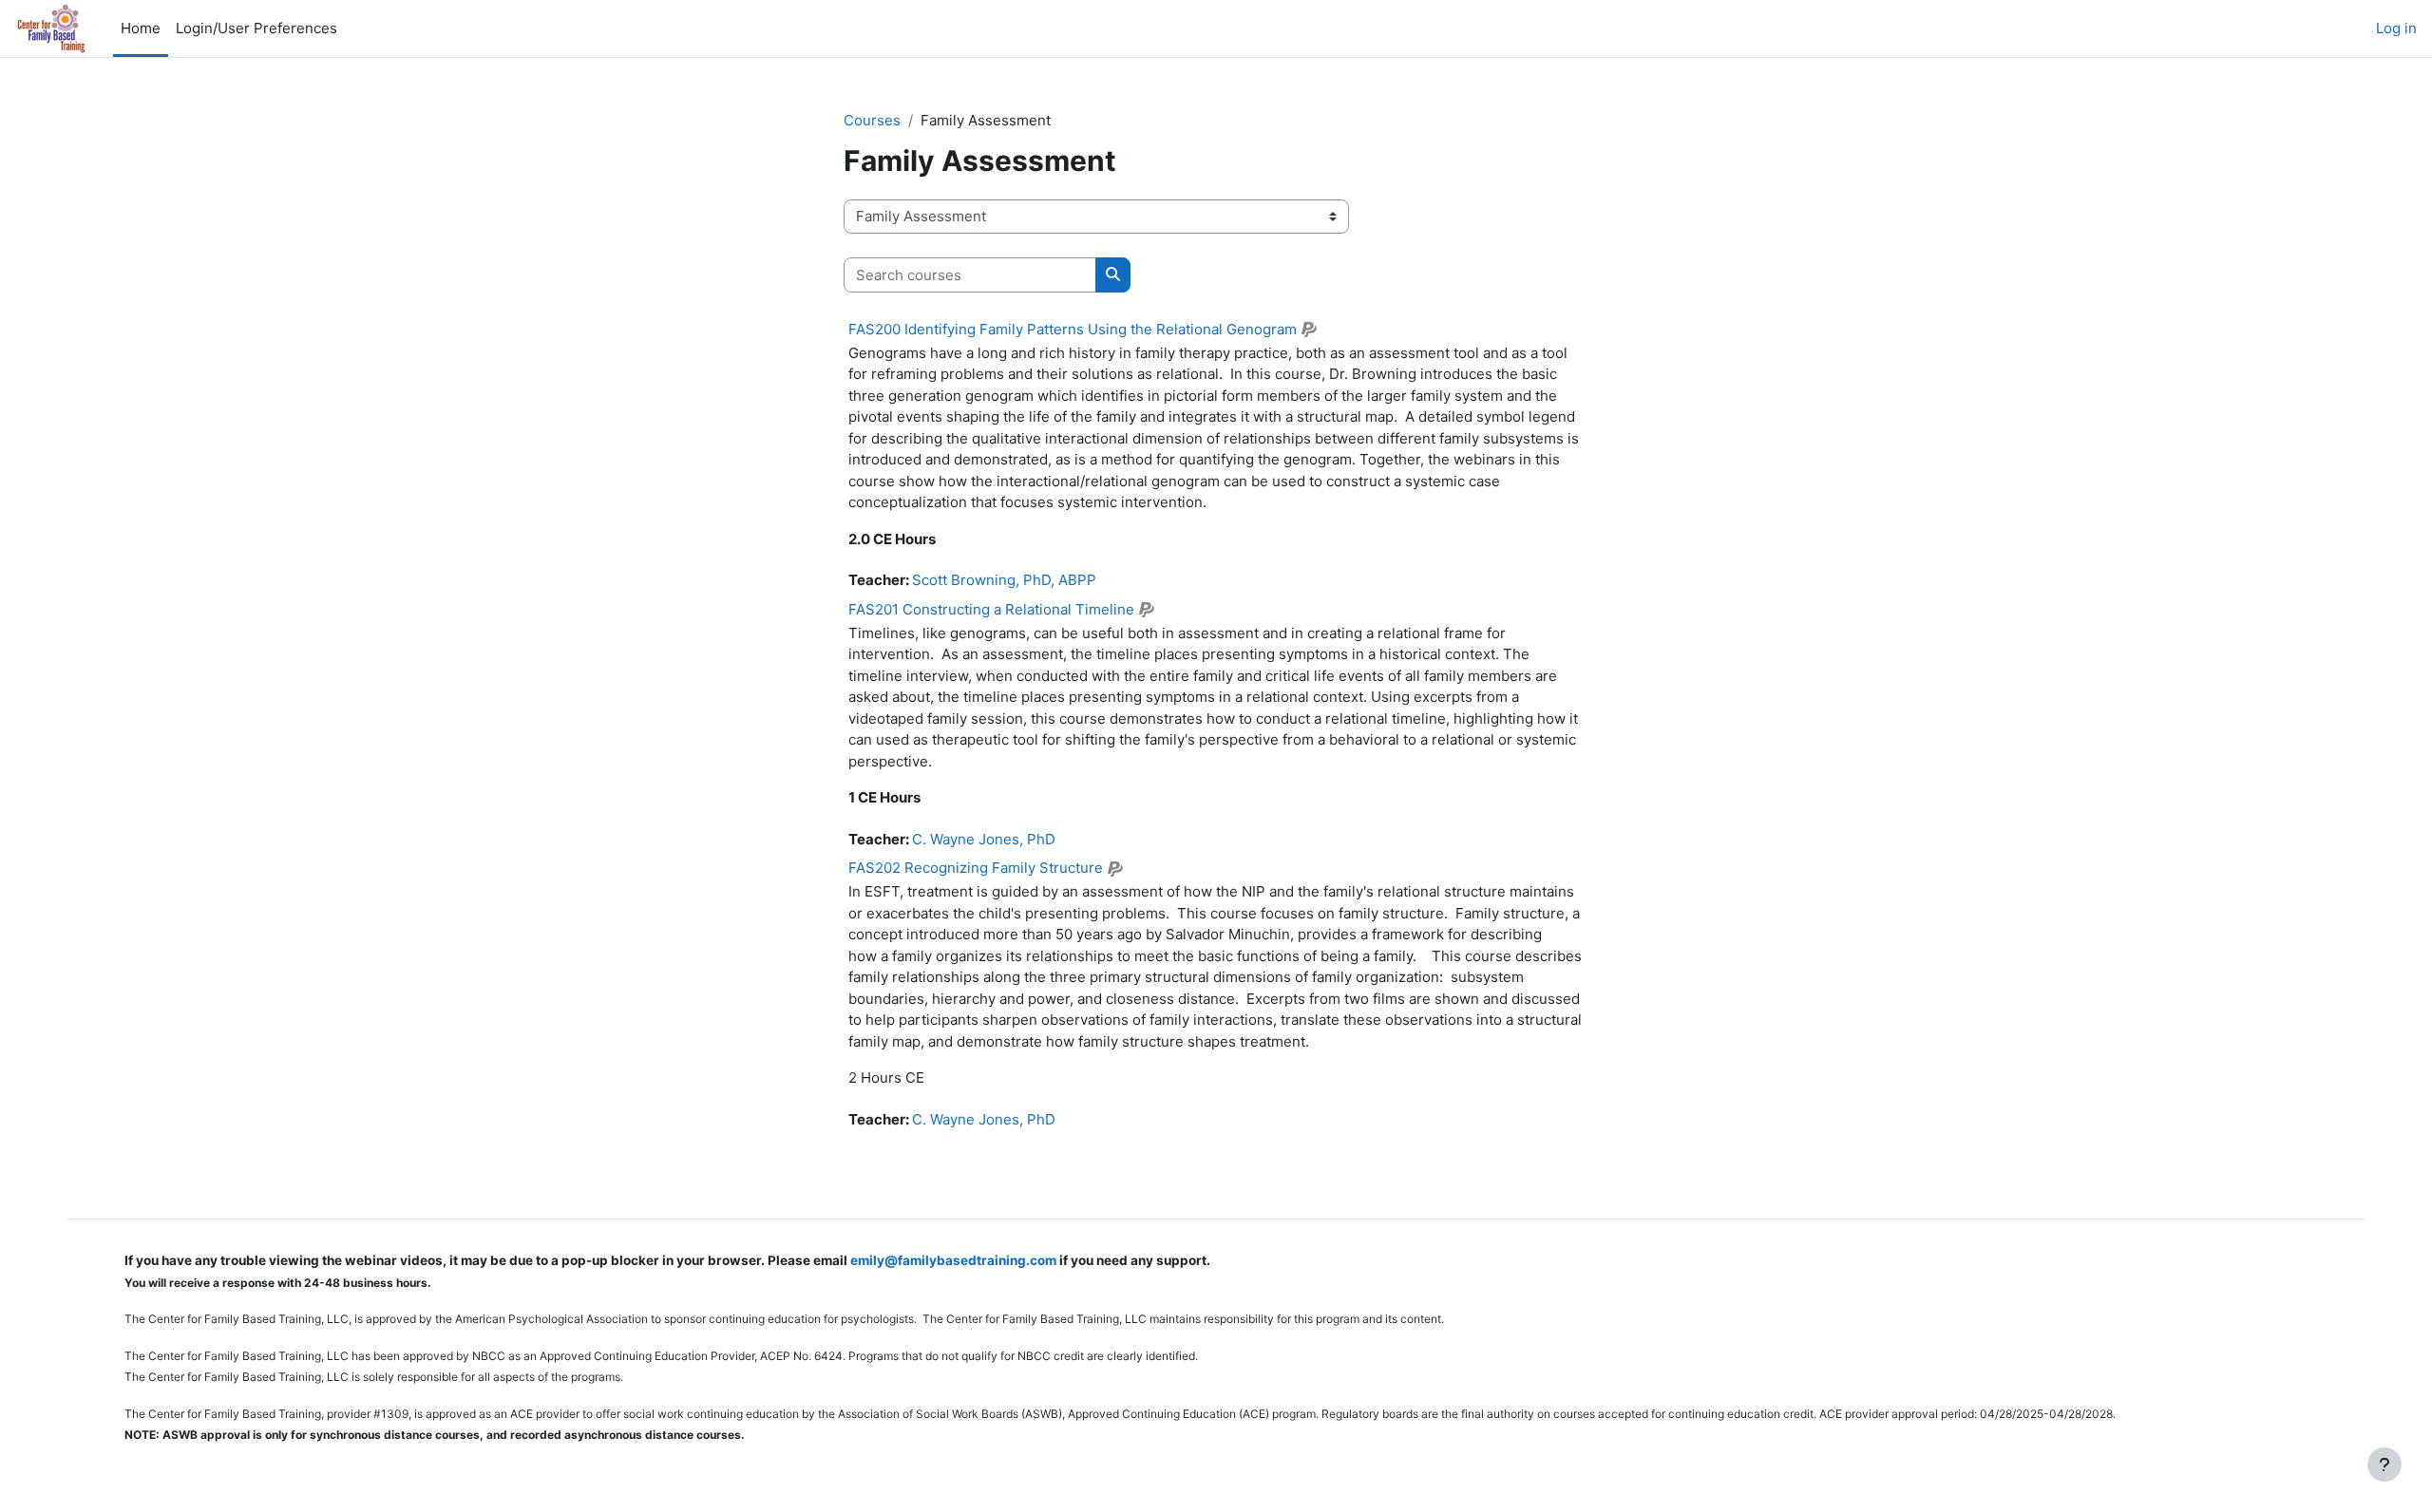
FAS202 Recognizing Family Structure (976, 868)
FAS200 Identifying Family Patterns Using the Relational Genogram (1073, 329)
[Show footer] (2384, 1465)
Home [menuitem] (141, 28)
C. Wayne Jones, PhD (984, 839)
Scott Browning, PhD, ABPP (1004, 580)
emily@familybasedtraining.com (953, 1260)
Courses (872, 120)
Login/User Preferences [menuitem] (256, 28)
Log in (2396, 28)
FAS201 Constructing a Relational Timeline (991, 609)
